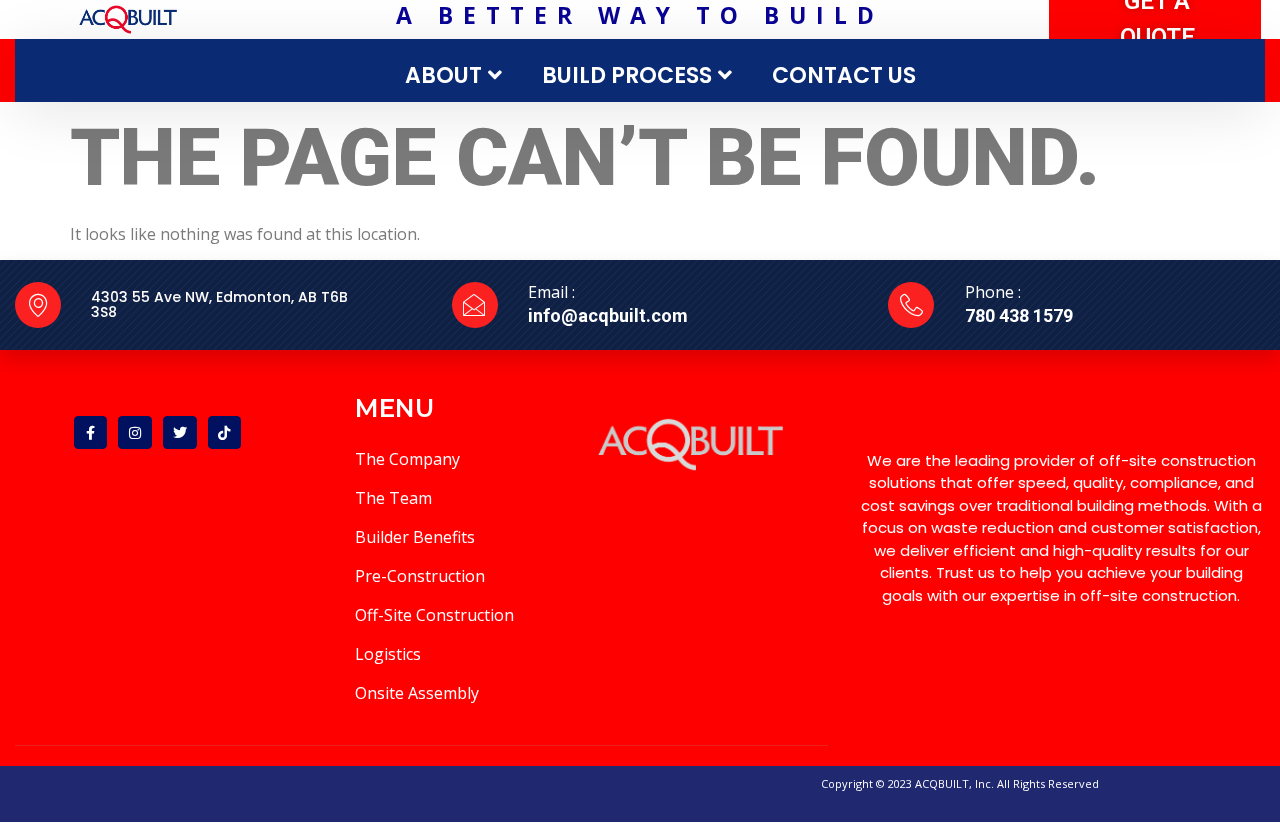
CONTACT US (844, 75)
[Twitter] (180, 433)
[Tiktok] (225, 433)
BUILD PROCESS (627, 75)
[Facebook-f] (91, 433)
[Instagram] (135, 433)
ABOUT (443, 75)
